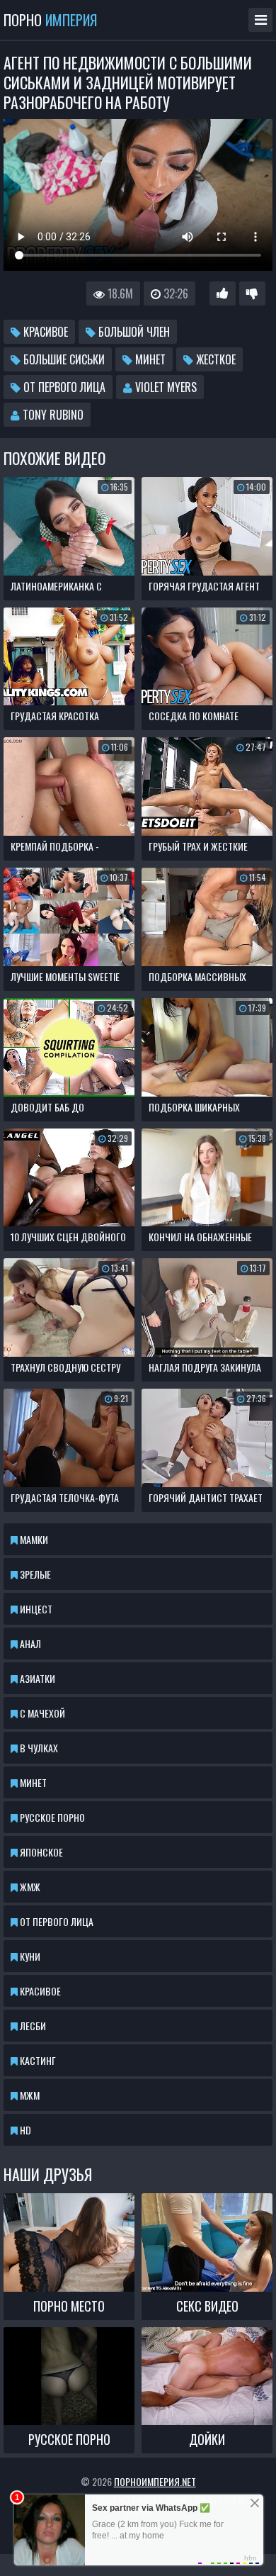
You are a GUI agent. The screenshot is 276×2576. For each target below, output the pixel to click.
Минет (149, 359)
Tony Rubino (52, 415)
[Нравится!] (223, 293)
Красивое (44, 332)
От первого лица (63, 387)
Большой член (133, 332)
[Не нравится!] (252, 293)
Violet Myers (165, 387)
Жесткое (214, 359)
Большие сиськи (63, 359)
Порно (50, 20)
